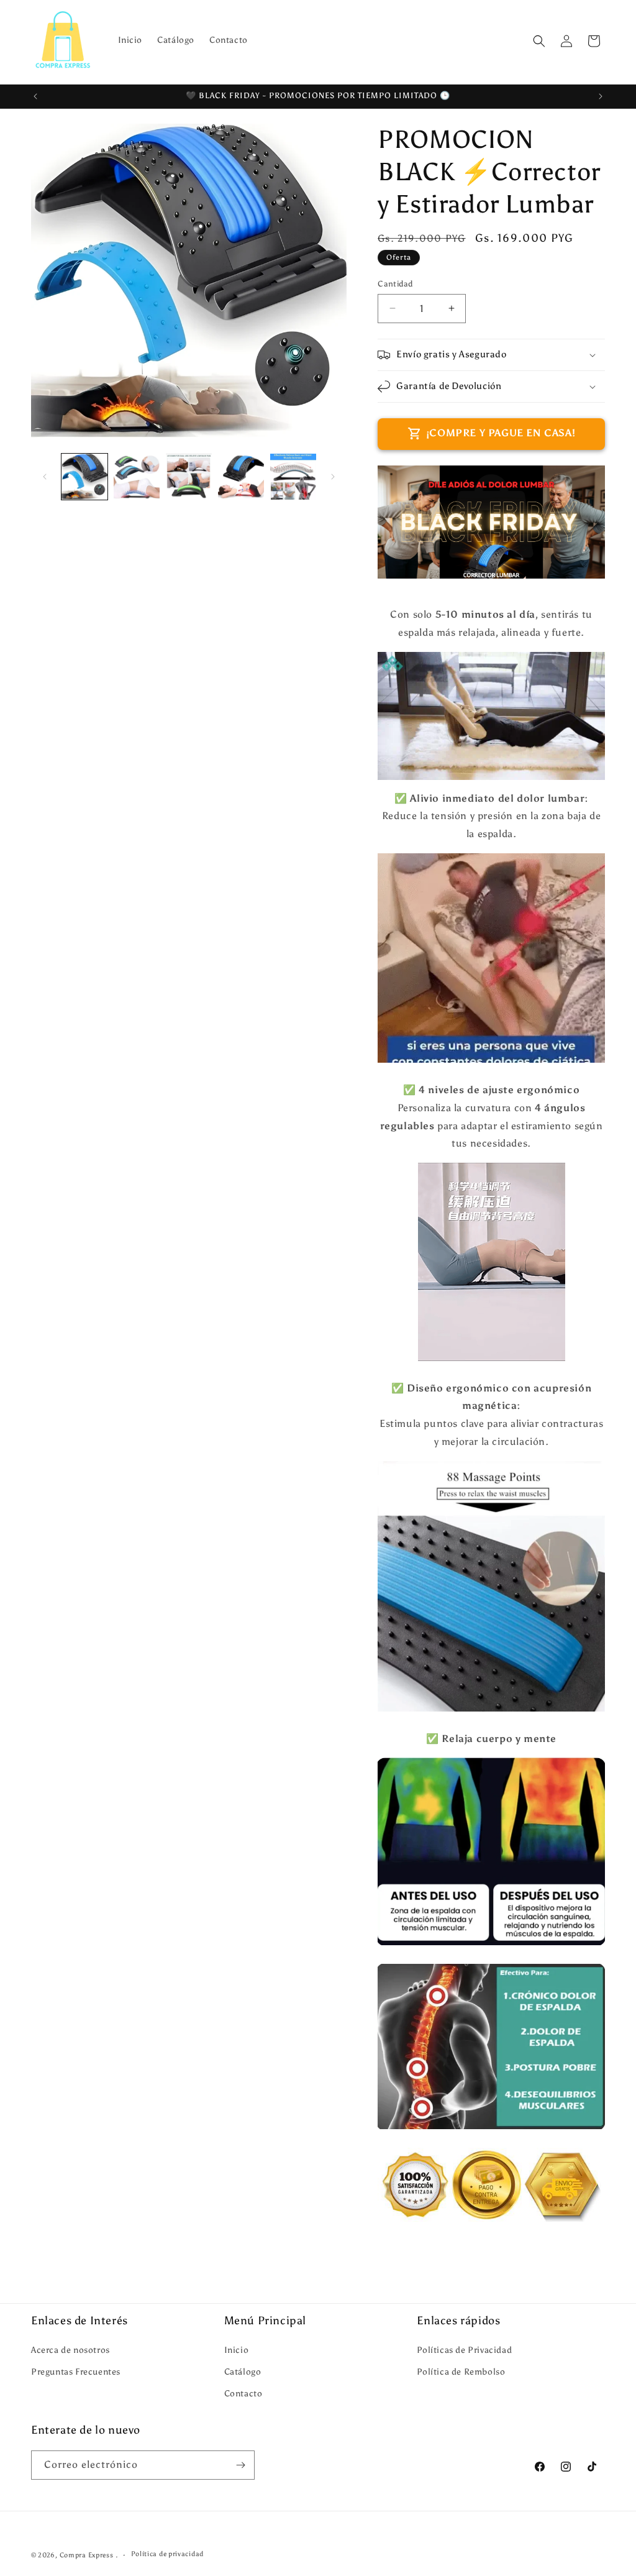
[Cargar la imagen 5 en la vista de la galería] (293, 477)
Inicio (237, 2350)
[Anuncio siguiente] (601, 96)
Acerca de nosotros (70, 2350)
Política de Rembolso (461, 2372)
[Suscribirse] (240, 2465)
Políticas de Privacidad (464, 2350)
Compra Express (87, 2555)
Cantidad (395, 284)
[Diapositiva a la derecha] (333, 477)
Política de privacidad (167, 2554)
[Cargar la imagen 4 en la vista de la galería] (241, 477)
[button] (539, 41)
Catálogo (243, 2372)
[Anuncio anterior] (35, 96)
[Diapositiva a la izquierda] (45, 477)
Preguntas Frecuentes (76, 2372)
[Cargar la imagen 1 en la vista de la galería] (84, 477)
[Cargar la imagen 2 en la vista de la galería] (137, 477)
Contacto (243, 2394)
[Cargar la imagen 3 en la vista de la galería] (189, 477)
